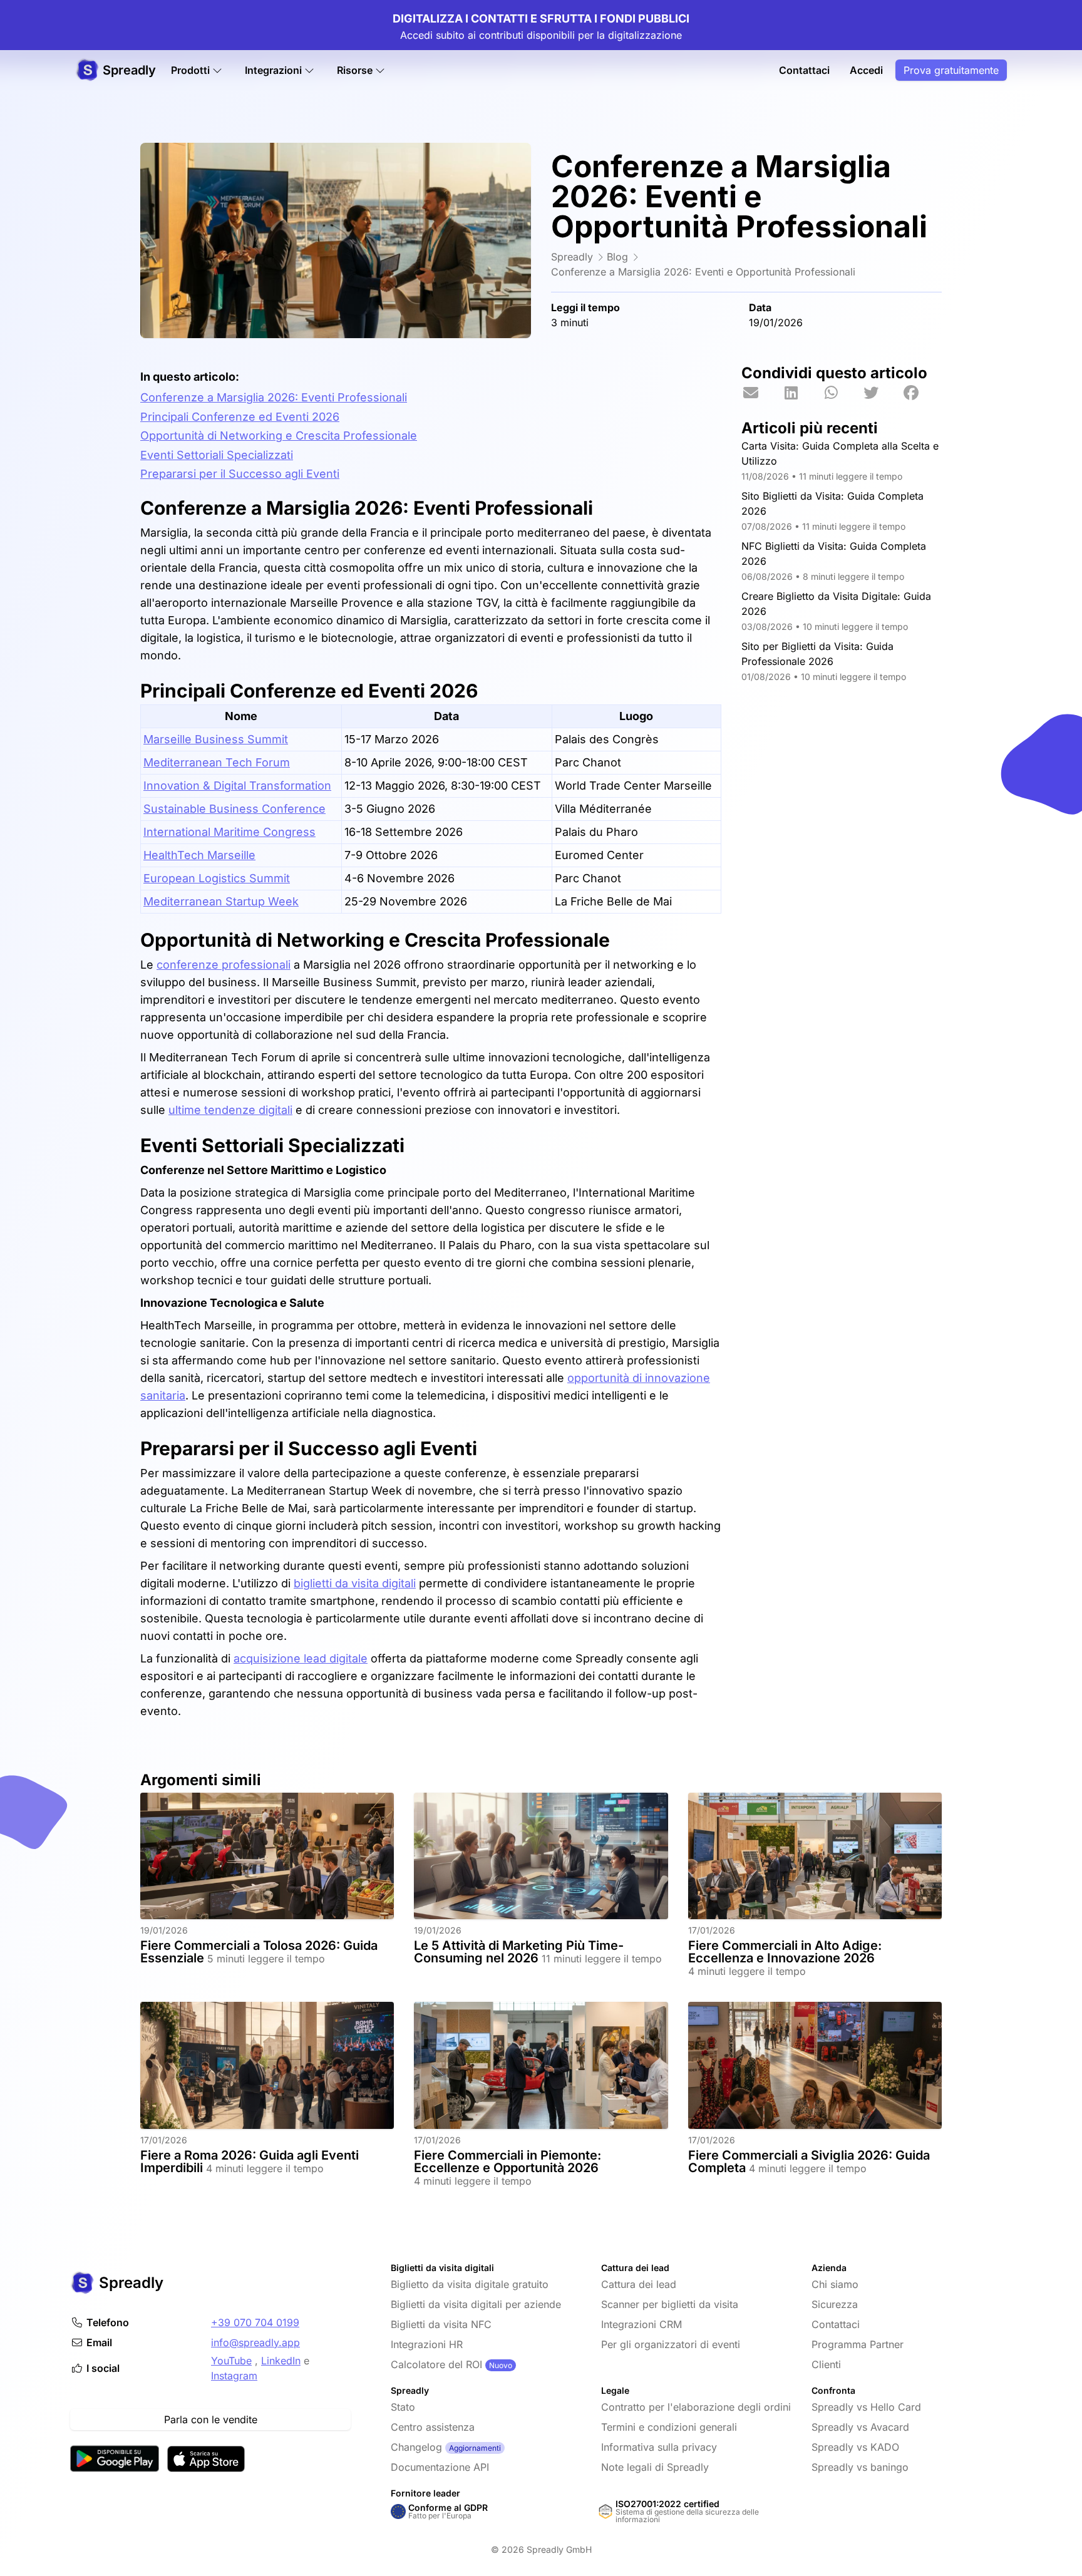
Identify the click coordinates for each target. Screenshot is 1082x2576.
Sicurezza (835, 2304)
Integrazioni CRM (641, 2324)
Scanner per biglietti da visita (670, 2304)
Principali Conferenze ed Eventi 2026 (240, 417)
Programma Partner (858, 2344)
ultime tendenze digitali (230, 1110)
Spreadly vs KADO (855, 2447)
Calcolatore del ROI (436, 2364)
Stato (403, 2407)
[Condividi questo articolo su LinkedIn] (801, 393)
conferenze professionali (224, 965)
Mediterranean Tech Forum (217, 762)
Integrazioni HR (427, 2344)
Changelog (416, 2447)
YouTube (231, 2361)
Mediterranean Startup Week (221, 901)
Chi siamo (835, 2284)
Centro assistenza (433, 2427)
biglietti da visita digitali (355, 1583)
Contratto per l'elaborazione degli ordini (696, 2407)
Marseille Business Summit (216, 739)
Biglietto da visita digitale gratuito (470, 2284)
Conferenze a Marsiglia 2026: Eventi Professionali (274, 397)
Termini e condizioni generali (669, 2427)
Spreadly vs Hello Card (866, 2407)
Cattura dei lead (639, 2284)
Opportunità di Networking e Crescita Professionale (279, 435)
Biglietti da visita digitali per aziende (476, 2304)
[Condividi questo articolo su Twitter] (882, 393)
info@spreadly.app (255, 2342)
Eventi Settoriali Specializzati (217, 455)
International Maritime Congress (229, 832)
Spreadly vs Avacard (860, 2427)
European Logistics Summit (217, 878)
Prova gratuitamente (951, 70)
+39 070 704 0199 (255, 2322)
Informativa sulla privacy (659, 2447)
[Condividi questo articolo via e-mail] (761, 393)
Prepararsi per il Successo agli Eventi (240, 474)
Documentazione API (440, 2467)
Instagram (234, 2376)
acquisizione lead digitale (301, 1658)
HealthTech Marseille (199, 855)
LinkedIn (281, 2361)
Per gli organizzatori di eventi (671, 2344)
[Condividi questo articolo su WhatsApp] (842, 393)
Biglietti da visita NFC (441, 2324)
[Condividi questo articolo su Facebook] (922, 393)
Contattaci (804, 70)
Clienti (826, 2364)
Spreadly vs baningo (860, 2467)
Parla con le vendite (211, 2419)
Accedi (866, 70)
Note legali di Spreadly (655, 2467)
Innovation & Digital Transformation (237, 786)
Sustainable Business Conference (234, 809)
